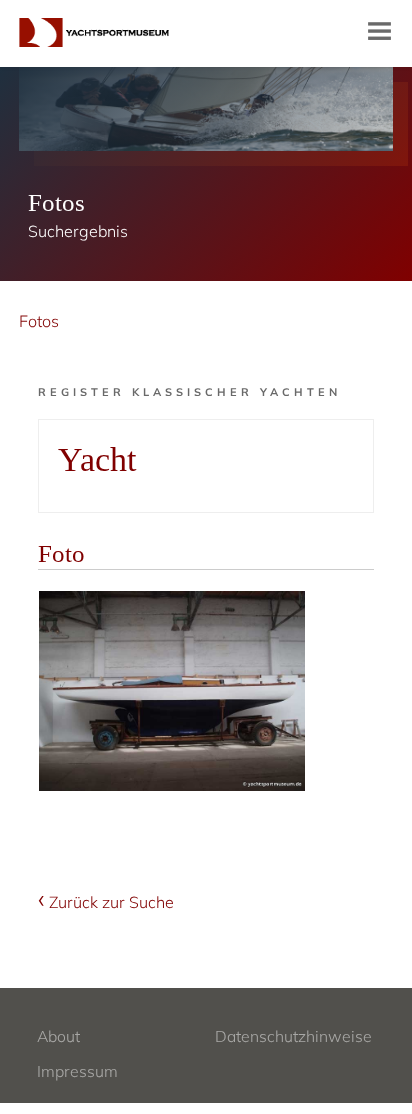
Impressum (77, 1071)
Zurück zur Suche (111, 902)
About (58, 1036)
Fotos (39, 321)
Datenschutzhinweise (293, 1036)
